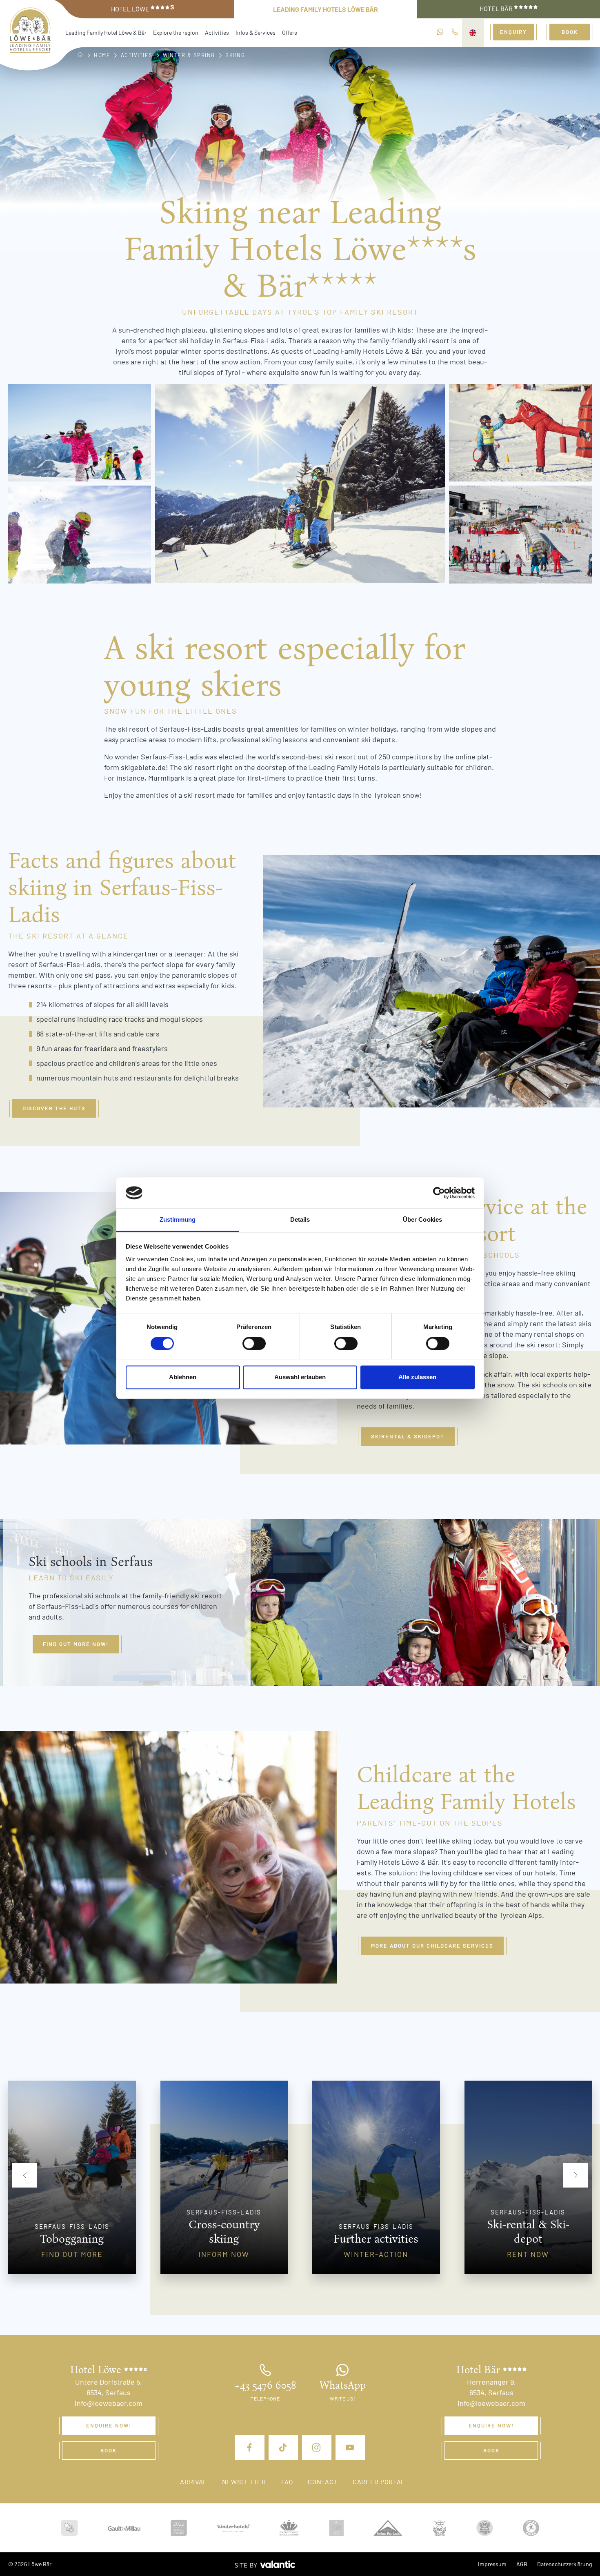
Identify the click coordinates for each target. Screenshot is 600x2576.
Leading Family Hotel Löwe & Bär (106, 32)
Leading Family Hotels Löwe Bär (326, 9)
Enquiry (513, 32)
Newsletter (244, 2482)
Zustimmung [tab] (178, 1220)
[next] (576, 2175)
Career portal (379, 2482)
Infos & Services (256, 32)
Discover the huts (54, 1108)
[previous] (24, 2175)
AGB (522, 2564)
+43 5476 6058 (265, 2385)
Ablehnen (183, 1377)
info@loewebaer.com (109, 2403)
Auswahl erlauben (300, 1377)
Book (570, 32)
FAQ (287, 2482)
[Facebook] (250, 2447)
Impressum (492, 2564)
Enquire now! (109, 2425)
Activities (217, 32)
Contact (323, 2482)
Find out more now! (76, 1644)
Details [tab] (300, 1220)
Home (102, 55)
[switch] (254, 1343)
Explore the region (176, 32)
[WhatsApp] (440, 32)
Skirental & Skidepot (408, 1436)
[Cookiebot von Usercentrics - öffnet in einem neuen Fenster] (439, 1193)
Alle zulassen (417, 1377)
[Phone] (455, 32)
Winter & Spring (189, 55)
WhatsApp (343, 2385)
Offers (290, 32)
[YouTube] (350, 2447)
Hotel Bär (497, 8)
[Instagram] (317, 2447)
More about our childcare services (432, 1946)
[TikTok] (283, 2447)
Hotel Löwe (143, 8)
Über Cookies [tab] (422, 1220)
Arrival (193, 2482)
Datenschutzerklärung (564, 2564)
